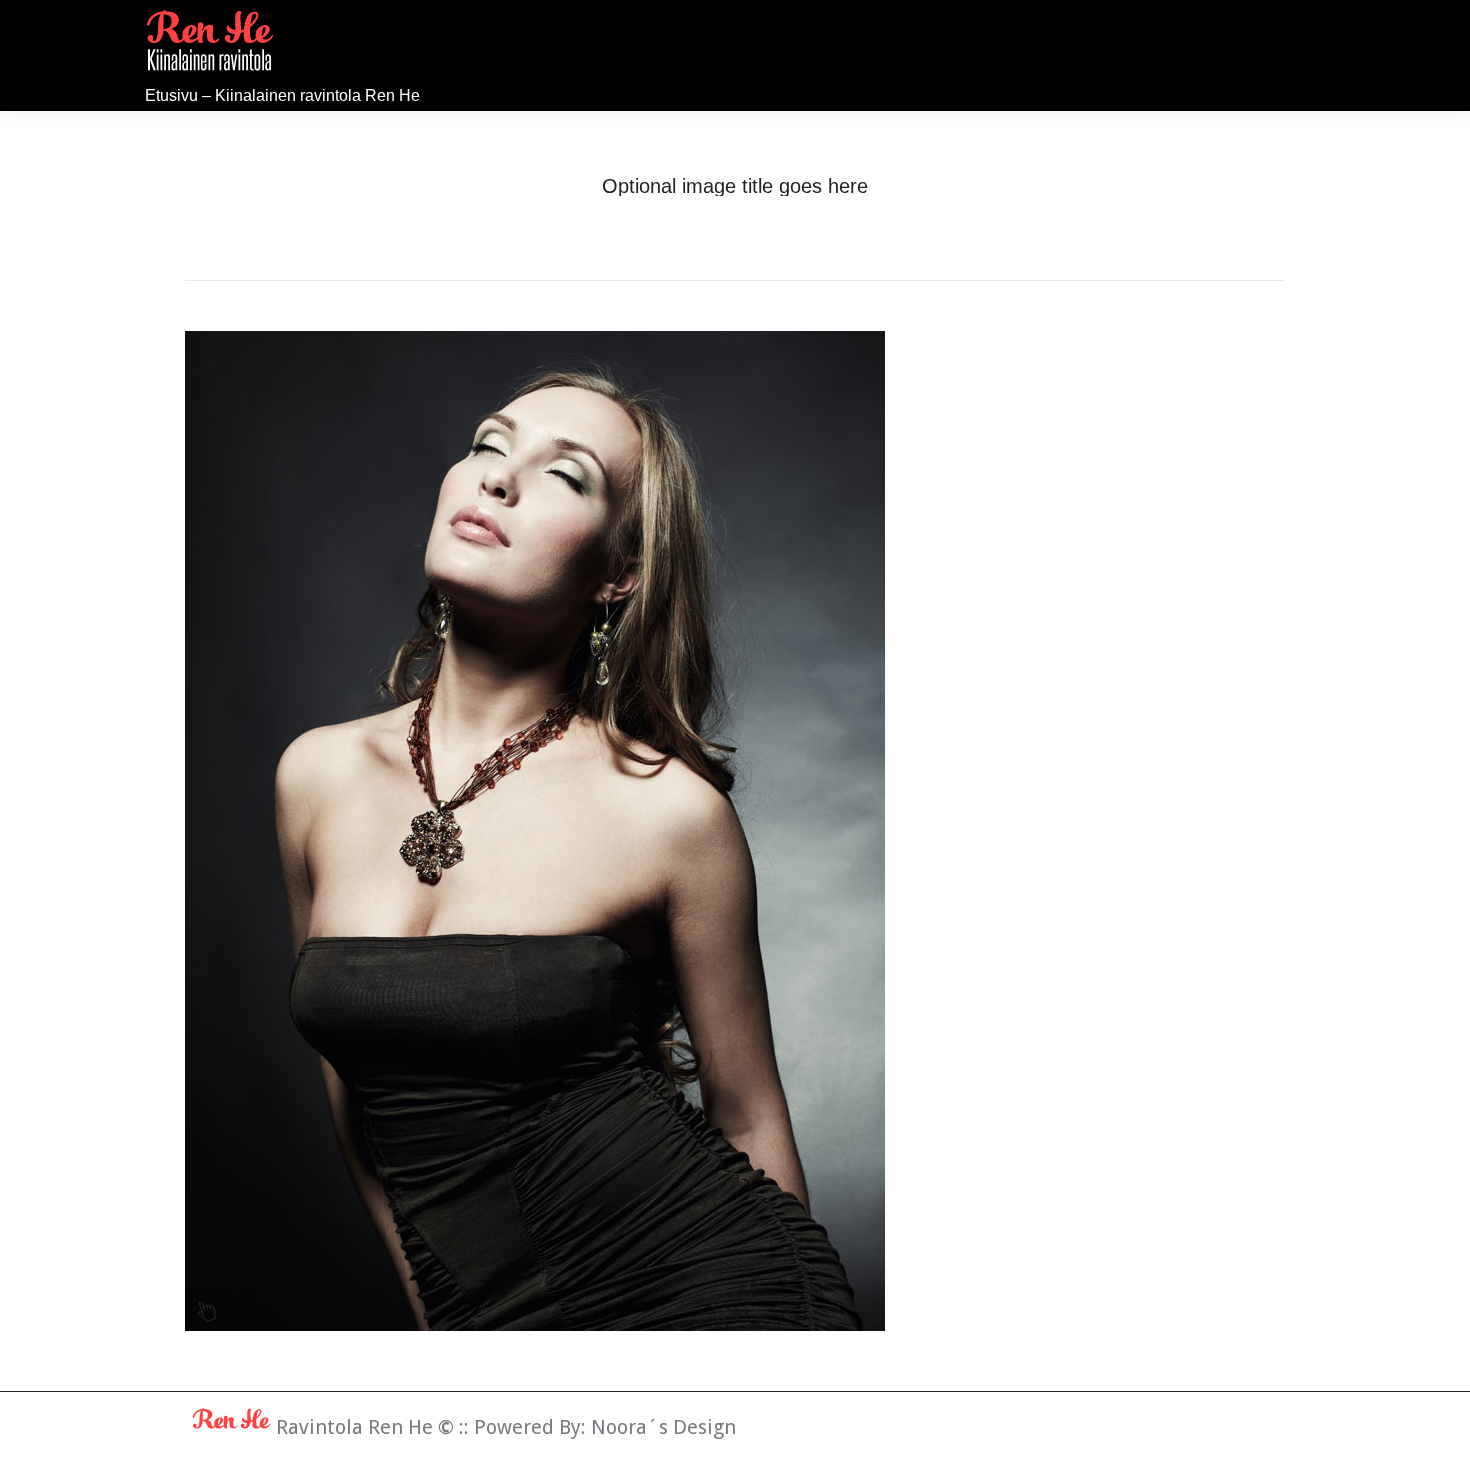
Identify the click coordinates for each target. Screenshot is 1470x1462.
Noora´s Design (663, 1427)
